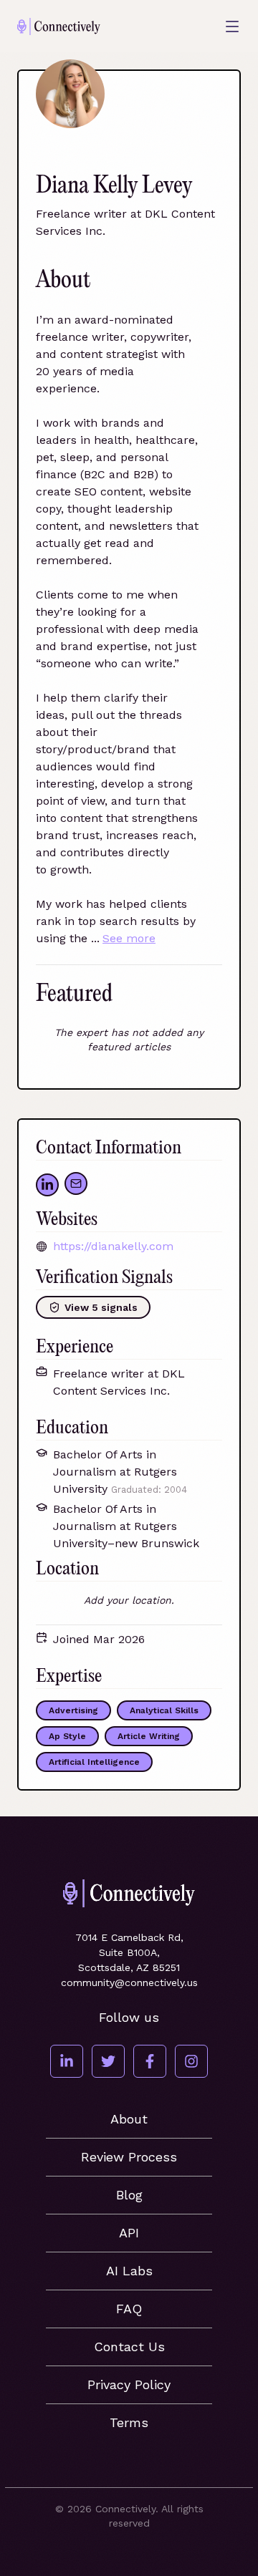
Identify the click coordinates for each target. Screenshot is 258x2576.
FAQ (129, 2309)
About (129, 2119)
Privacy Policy (129, 2384)
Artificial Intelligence (94, 1762)
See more (129, 938)
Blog (129, 2195)
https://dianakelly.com (113, 1246)
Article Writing (149, 1736)
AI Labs (129, 2271)
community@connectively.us (129, 1982)
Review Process (129, 2157)
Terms (129, 2422)
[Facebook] (150, 2061)
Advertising (73, 1710)
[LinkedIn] (67, 2061)
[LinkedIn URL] (47, 1185)
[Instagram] (191, 2061)
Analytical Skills (164, 1710)
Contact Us (129, 2347)
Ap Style (67, 1736)
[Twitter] (108, 2061)
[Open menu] (232, 26)
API (129, 2233)
